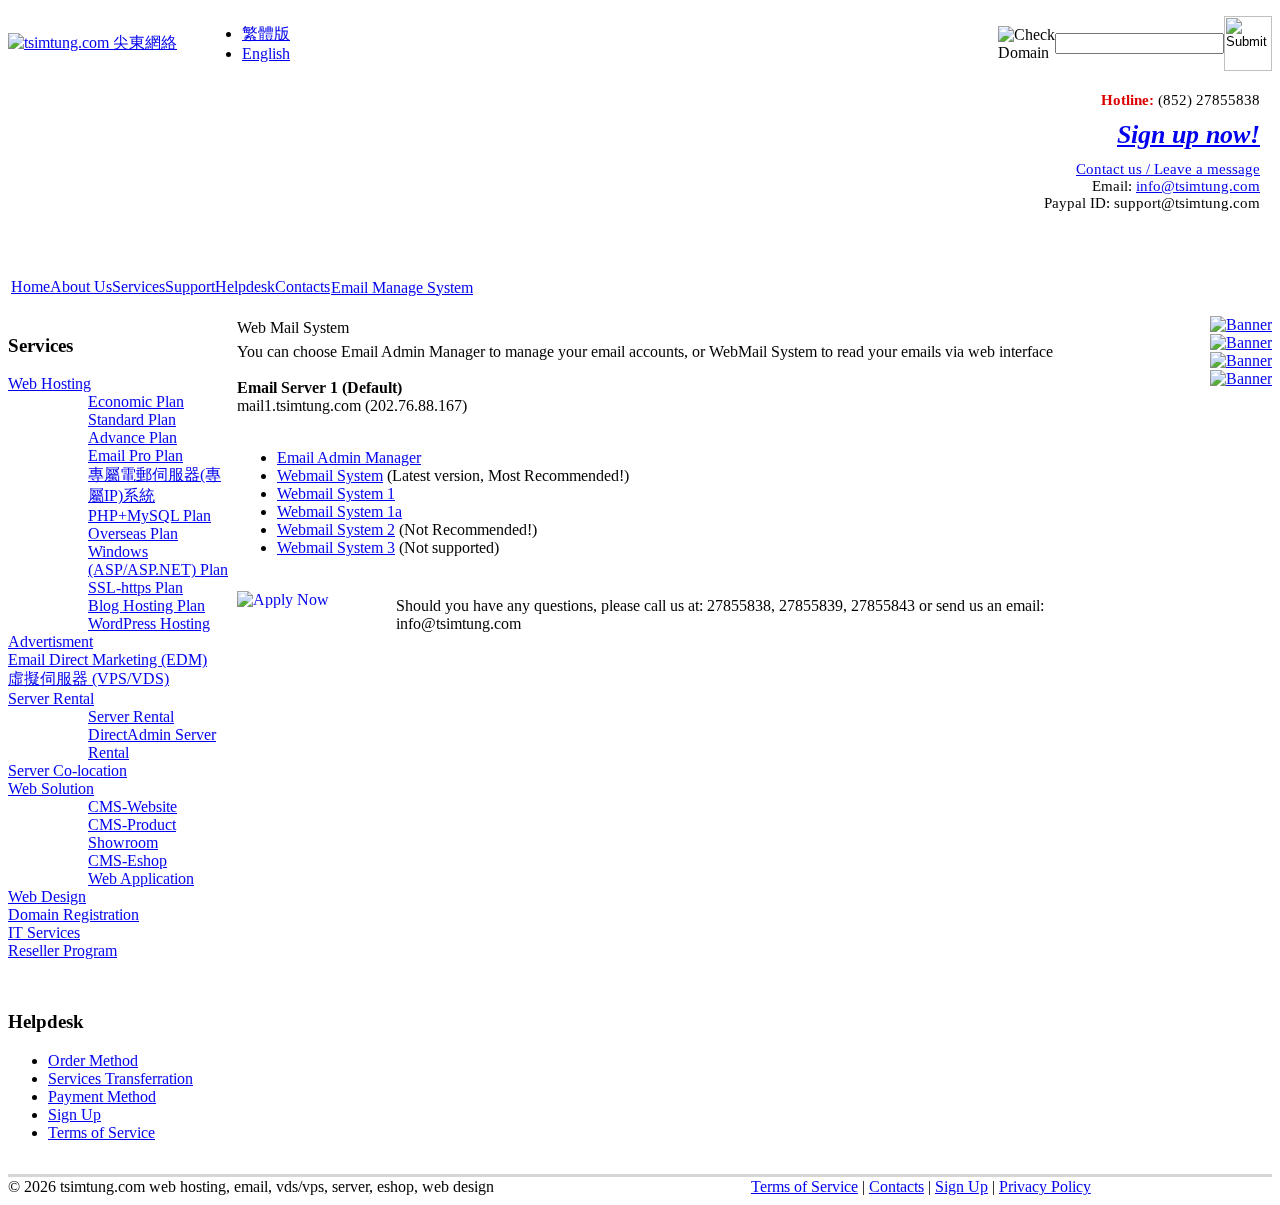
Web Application (141, 878)
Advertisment (50, 641)
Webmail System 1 (336, 493)
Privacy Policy (1045, 1186)
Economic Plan (136, 401)
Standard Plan (132, 419)
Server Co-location (67, 770)
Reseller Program (62, 950)
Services (138, 286)
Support (190, 286)
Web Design (47, 896)
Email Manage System (402, 287)
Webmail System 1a (339, 511)
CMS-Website (132, 806)
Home (30, 286)
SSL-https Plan (135, 587)
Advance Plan (132, 437)
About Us (81, 286)
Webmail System (330, 475)
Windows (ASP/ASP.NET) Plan (158, 560)
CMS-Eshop (127, 860)
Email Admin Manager (349, 457)
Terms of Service (804, 1186)
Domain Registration (73, 914)
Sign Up (961, 1186)
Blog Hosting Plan (146, 605)
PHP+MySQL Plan (149, 515)
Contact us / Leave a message (1168, 169)
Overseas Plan (133, 533)
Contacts (302, 286)
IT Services (44, 932)
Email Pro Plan (135, 455)
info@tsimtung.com (1198, 186)
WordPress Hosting (149, 623)
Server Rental (51, 698)
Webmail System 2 (336, 529)
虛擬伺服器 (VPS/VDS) (88, 678)
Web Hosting (49, 383)
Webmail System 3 (336, 547)
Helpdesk (245, 286)
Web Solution (51, 788)
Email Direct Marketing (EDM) (107, 659)
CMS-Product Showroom (132, 833)
